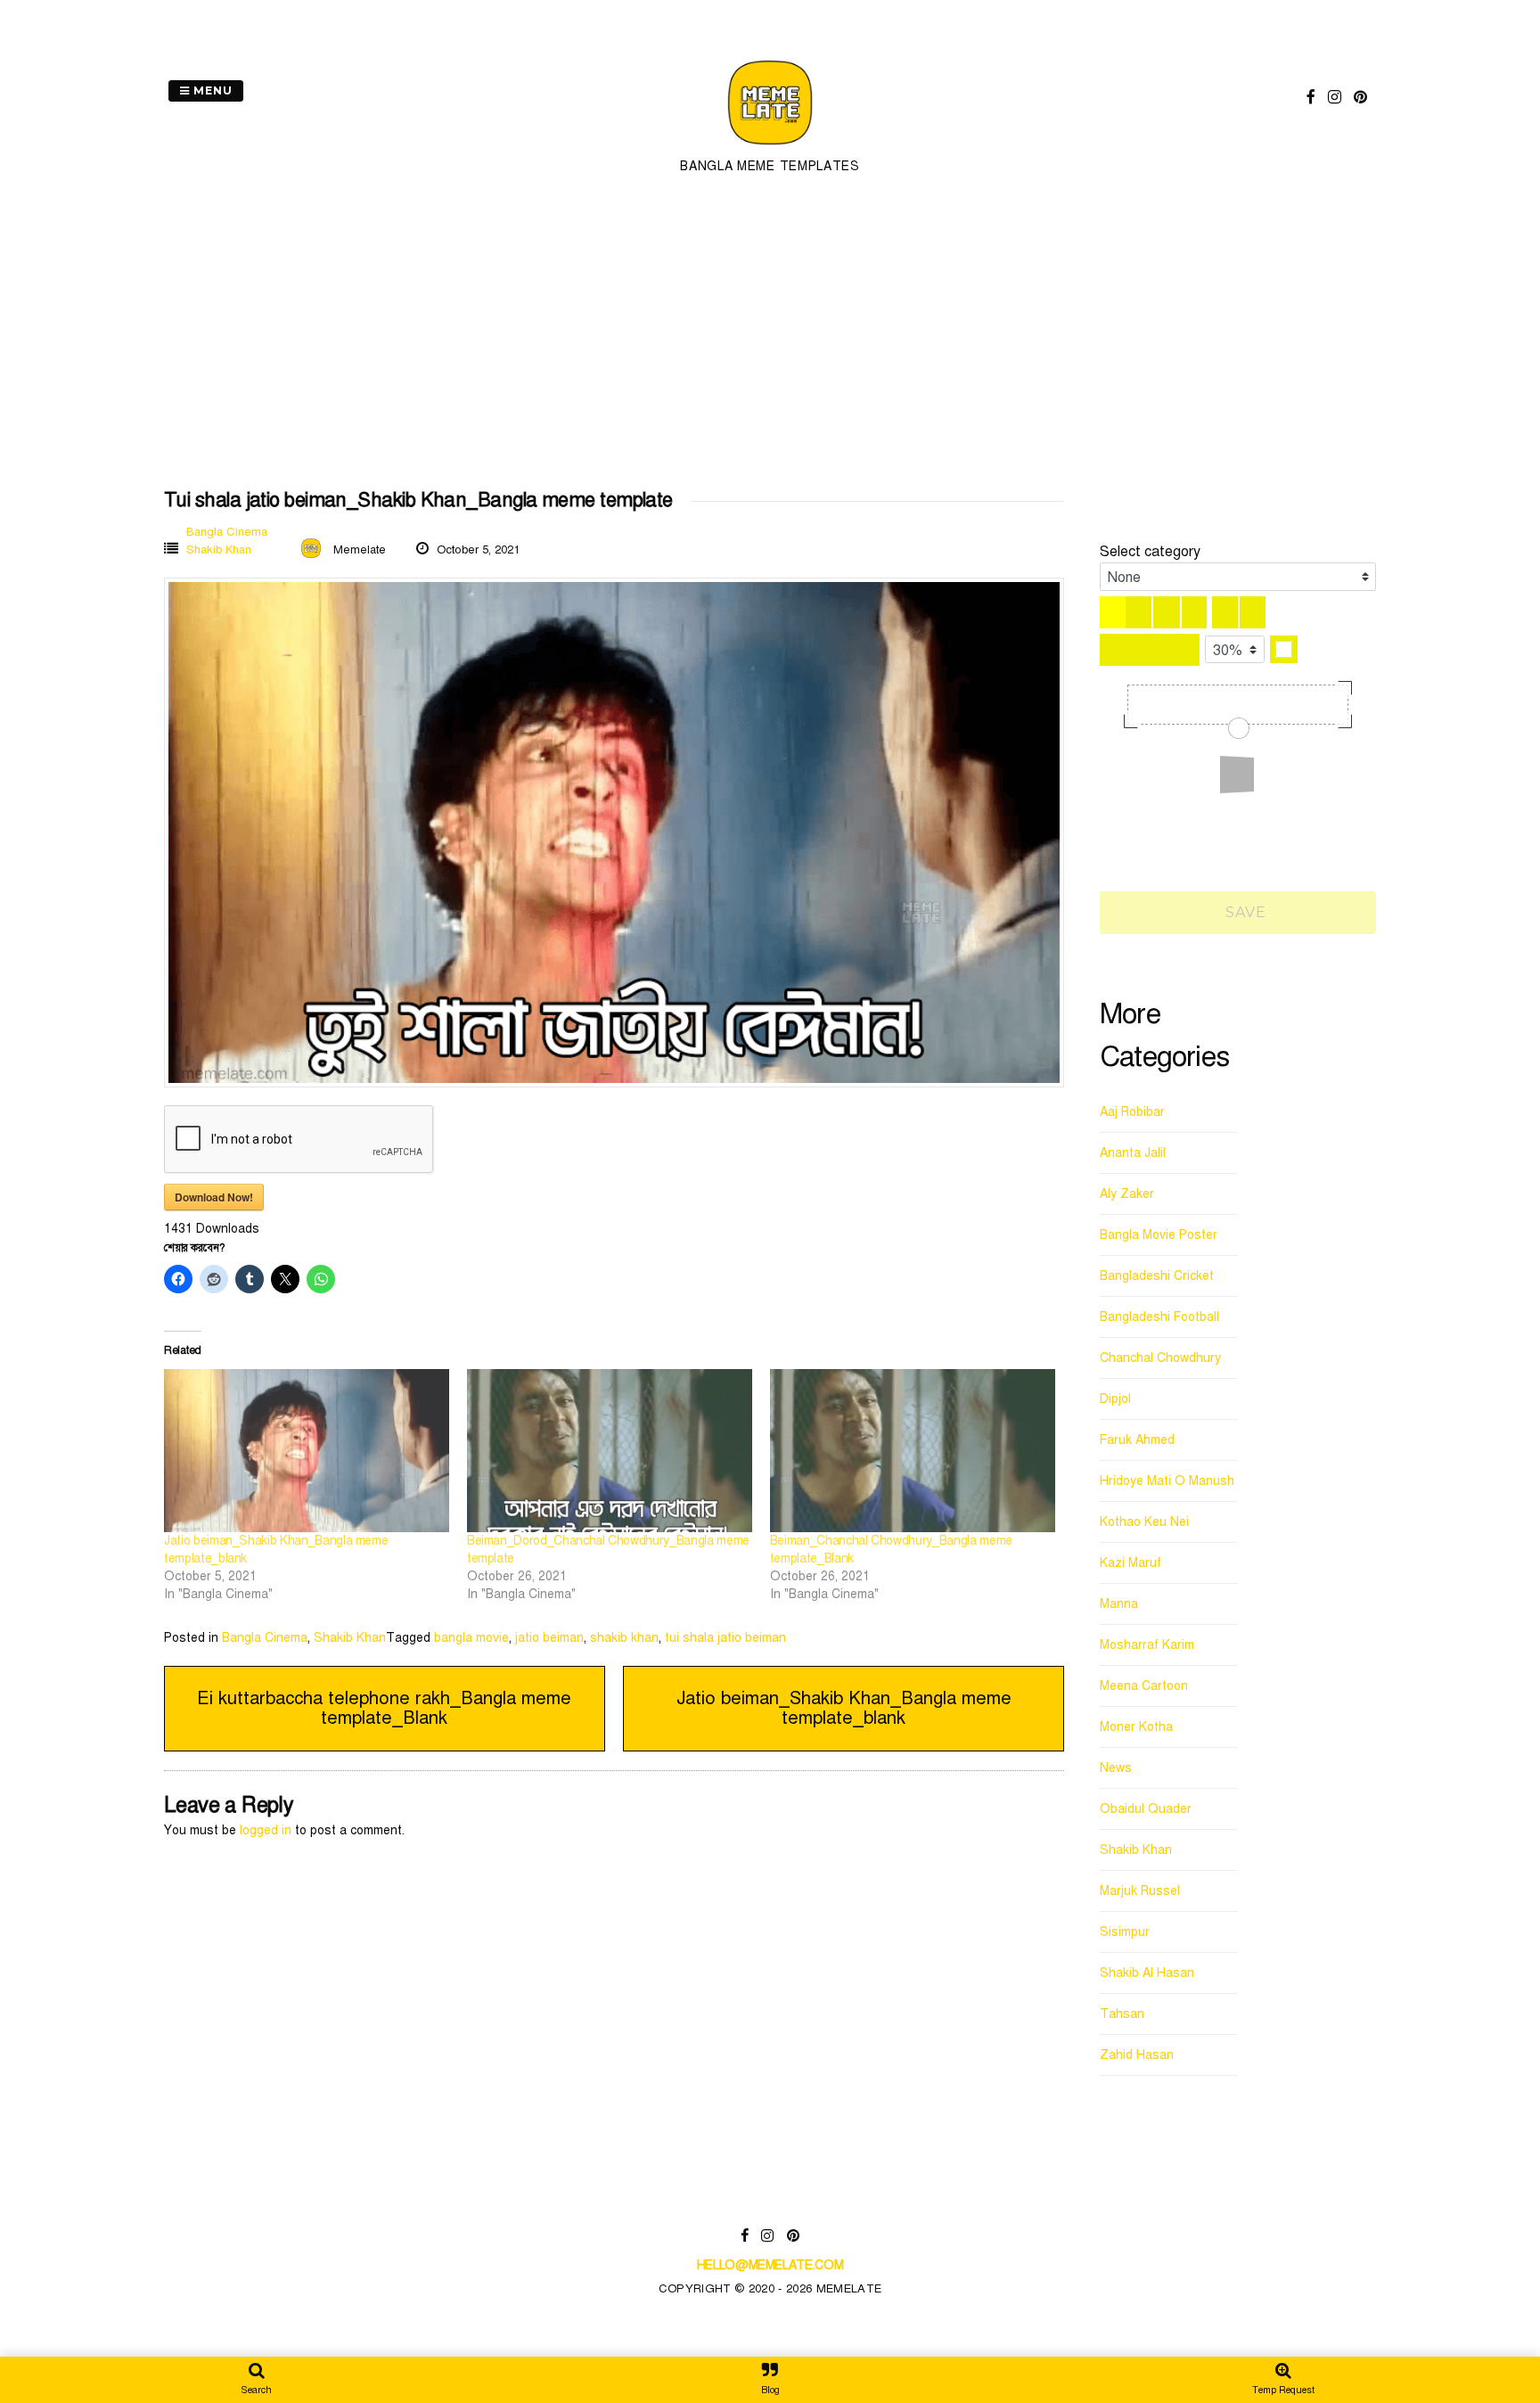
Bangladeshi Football (1159, 1317)
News (1116, 1768)
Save (1244, 912)
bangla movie (471, 1638)
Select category (1150, 552)
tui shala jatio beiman (725, 1638)
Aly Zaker (1127, 1194)
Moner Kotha (1136, 1727)
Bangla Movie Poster (1159, 1235)
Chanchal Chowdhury (1160, 1358)
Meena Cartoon (1144, 1686)
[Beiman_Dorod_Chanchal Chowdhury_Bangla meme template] (610, 1451)
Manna (1119, 1604)
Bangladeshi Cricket (1157, 1276)
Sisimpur (1125, 1932)
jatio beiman (549, 1638)
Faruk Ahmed (1137, 1440)
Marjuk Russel (1140, 1891)
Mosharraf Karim (1147, 1645)
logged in (266, 1830)
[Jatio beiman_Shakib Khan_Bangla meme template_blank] (307, 1451)
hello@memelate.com (770, 2265)
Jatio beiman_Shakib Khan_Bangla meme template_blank (844, 1708)
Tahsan (1122, 2014)
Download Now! (214, 1197)
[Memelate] (770, 148)
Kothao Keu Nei (1144, 1522)
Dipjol (1115, 1399)
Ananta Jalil (1133, 1153)
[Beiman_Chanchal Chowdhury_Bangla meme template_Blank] (913, 1451)
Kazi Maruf (1130, 1563)
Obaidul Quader (1146, 1809)
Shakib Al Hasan (1147, 1973)
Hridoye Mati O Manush (1167, 1481)
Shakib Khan (219, 550)
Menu (211, 90)
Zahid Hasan (1137, 2055)
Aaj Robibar (1132, 1112)
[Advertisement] (770, 333)
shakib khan (624, 1638)
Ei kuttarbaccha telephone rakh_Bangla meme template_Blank (384, 1708)
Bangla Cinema (227, 532)
